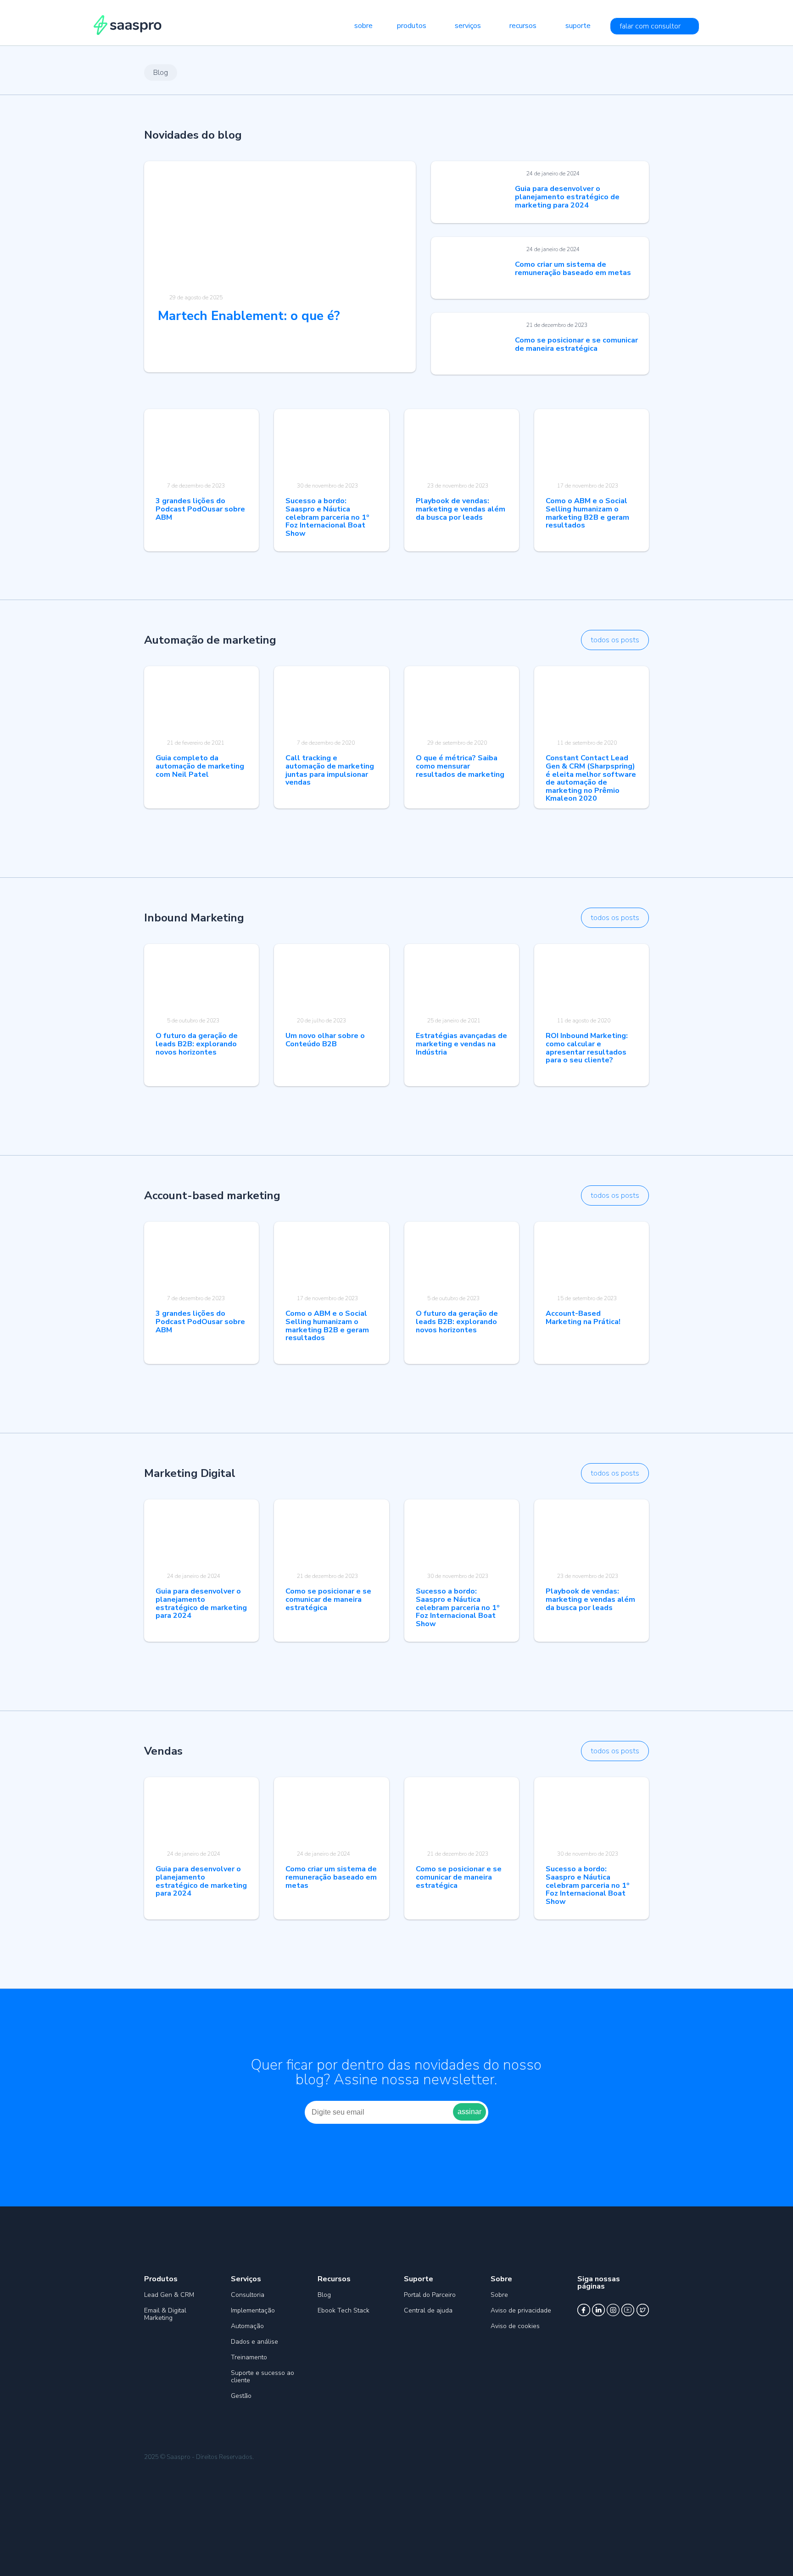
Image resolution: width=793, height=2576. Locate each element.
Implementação (253, 2310)
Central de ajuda (428, 2310)
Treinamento (249, 2357)
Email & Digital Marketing (165, 2314)
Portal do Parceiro (430, 2295)
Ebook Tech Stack (343, 2310)
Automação (247, 2326)
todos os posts (615, 640)
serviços (468, 26)
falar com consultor (650, 26)
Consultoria (248, 2295)
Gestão (241, 2396)
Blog (324, 2295)
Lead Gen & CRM (169, 2295)
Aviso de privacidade (521, 2310)
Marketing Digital (190, 1473)
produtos (412, 26)
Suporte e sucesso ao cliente (262, 2377)
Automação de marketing (210, 640)
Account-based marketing (212, 1195)
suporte (578, 26)
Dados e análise (254, 2342)
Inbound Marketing (194, 918)
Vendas (163, 1751)
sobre (363, 26)
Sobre (499, 2295)
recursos (523, 26)
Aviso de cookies (515, 2326)
